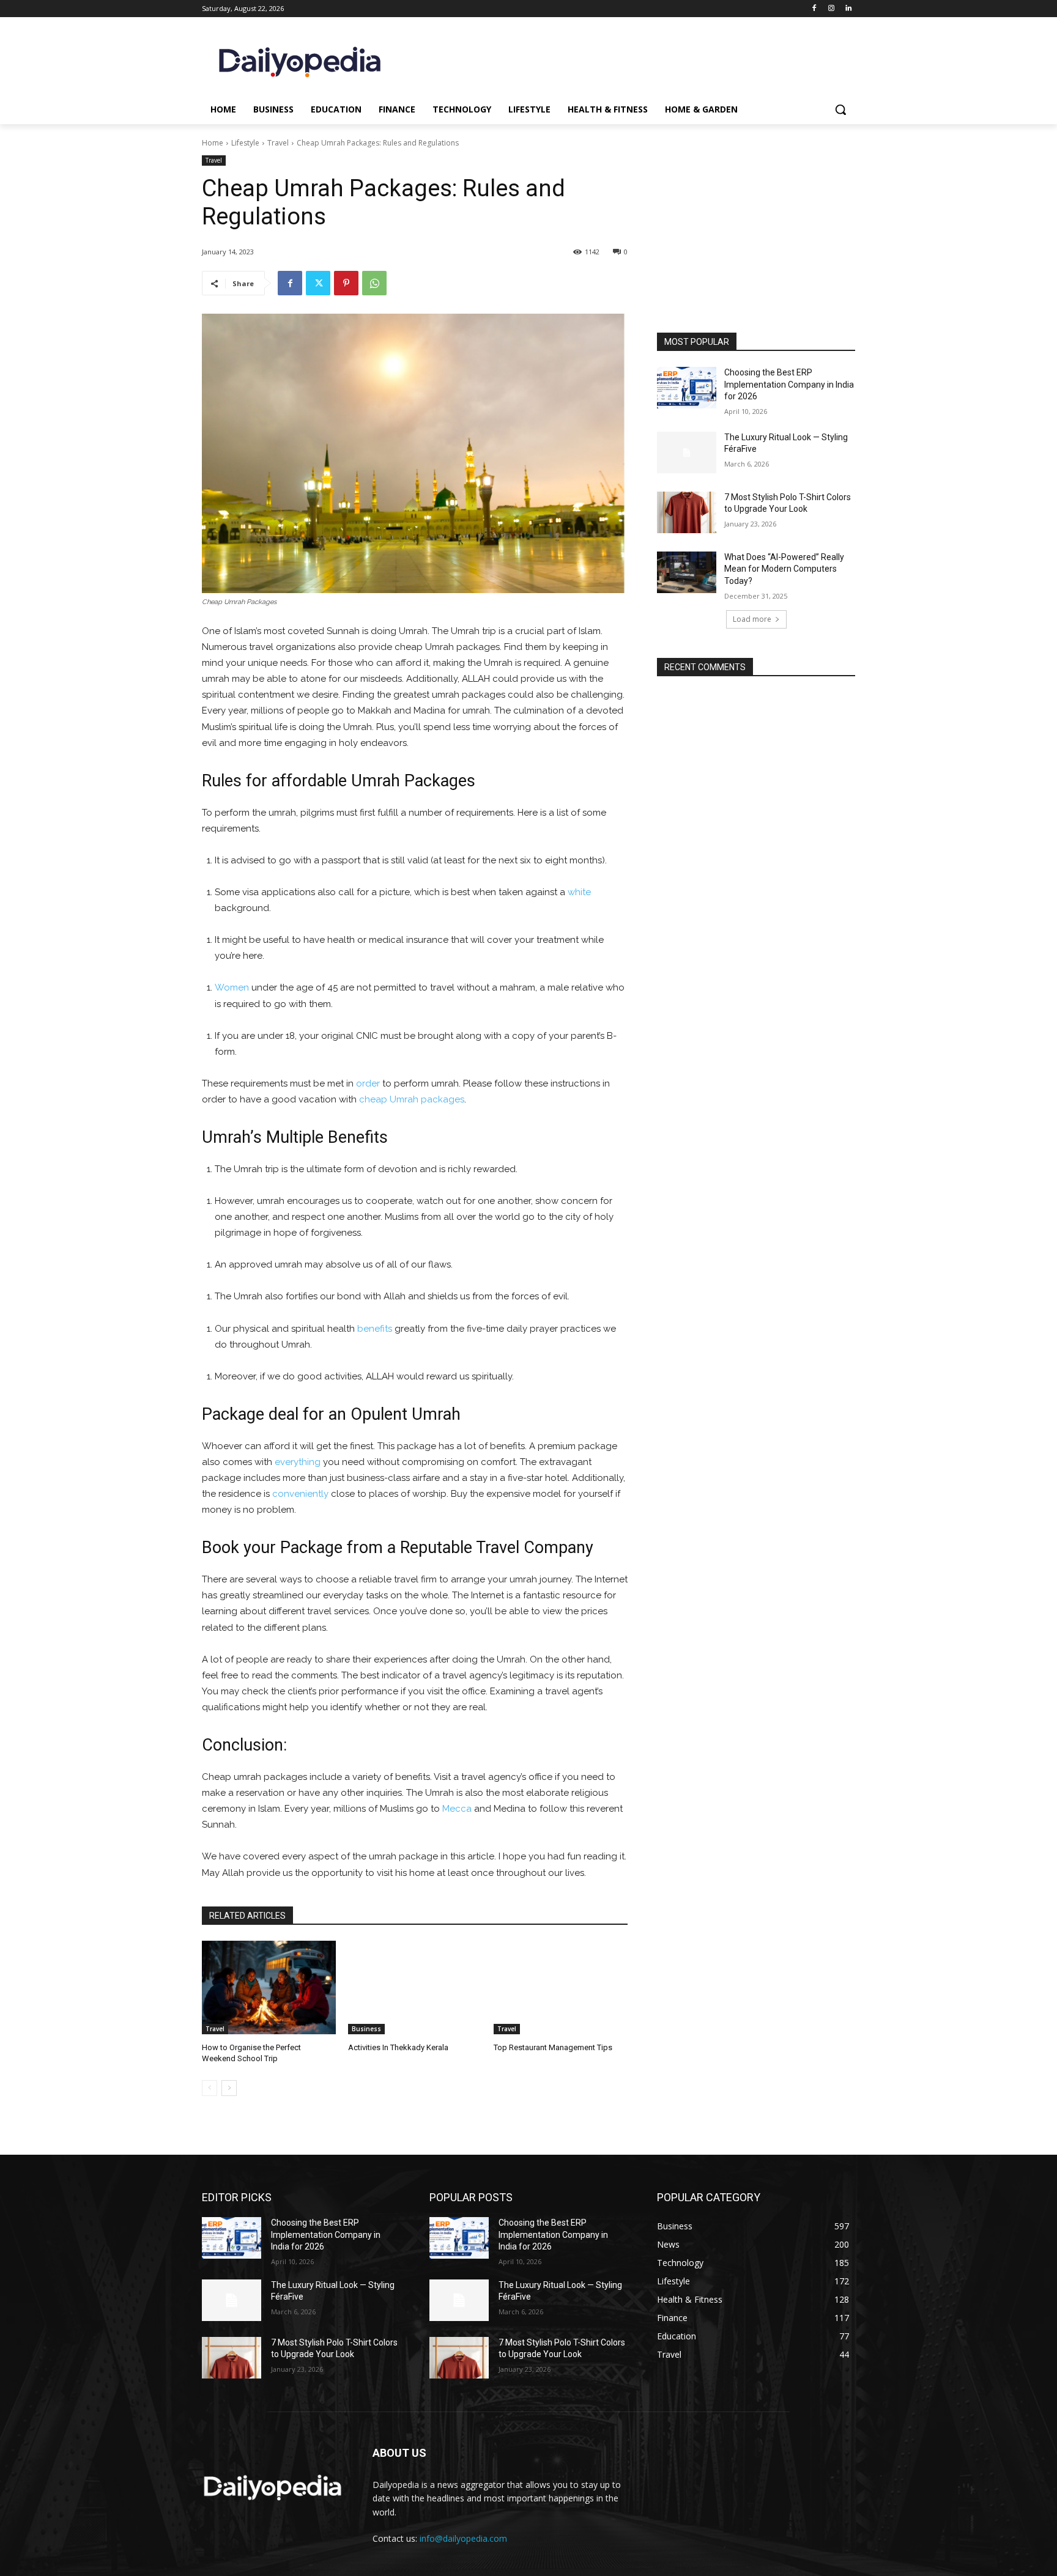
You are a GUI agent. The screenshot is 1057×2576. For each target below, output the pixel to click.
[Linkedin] (848, 9)
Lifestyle (245, 143)
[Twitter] (318, 283)
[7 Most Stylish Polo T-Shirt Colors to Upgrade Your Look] (687, 512)
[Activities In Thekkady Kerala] (415, 1987)
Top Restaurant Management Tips (553, 2047)
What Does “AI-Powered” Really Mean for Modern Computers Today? (784, 569)
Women (232, 987)
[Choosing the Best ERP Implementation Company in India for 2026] (687, 388)
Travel (278, 143)
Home (213, 143)
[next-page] (229, 2088)
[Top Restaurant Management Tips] (561, 1987)
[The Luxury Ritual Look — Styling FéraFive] (687, 452)
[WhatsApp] (374, 283)
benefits (375, 1329)
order (368, 1083)
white (579, 892)
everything (298, 1462)
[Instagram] (831, 9)
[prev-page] (210, 2088)
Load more (752, 619)
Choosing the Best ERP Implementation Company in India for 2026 (789, 384)
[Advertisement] (756, 250)
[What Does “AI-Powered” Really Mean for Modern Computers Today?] (687, 572)
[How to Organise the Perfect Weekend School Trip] (269, 1987)
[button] (840, 109)
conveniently (300, 1494)
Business (366, 2029)
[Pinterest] (346, 283)
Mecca (457, 1809)
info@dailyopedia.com (463, 2538)
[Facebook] (814, 9)
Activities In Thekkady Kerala (398, 2047)
